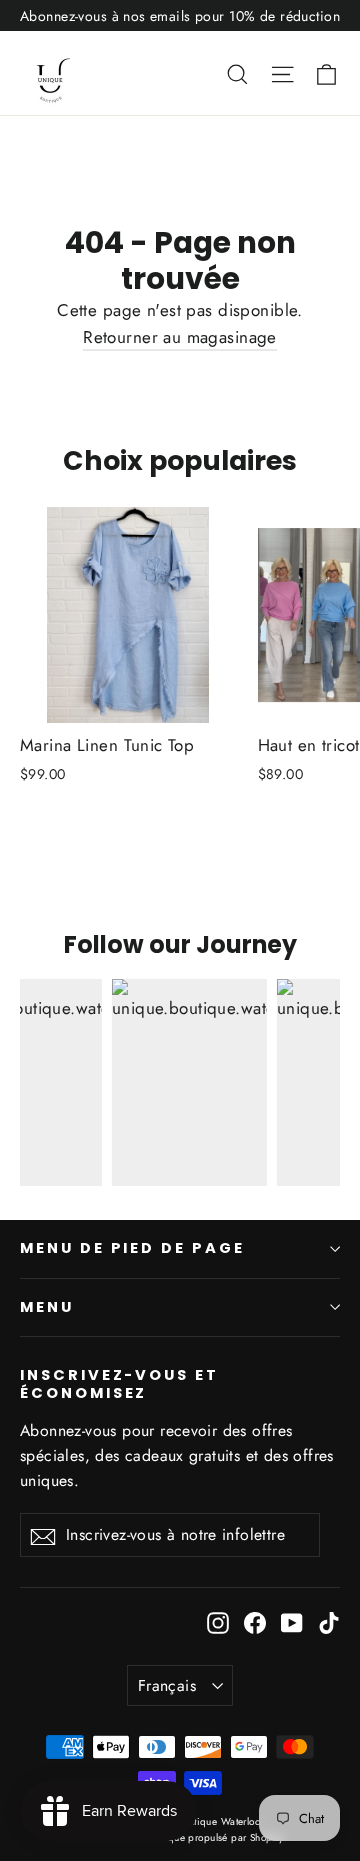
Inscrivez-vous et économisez (119, 1383)
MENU (47, 1307)
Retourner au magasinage (180, 337)
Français (167, 1685)
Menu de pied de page (132, 1248)
